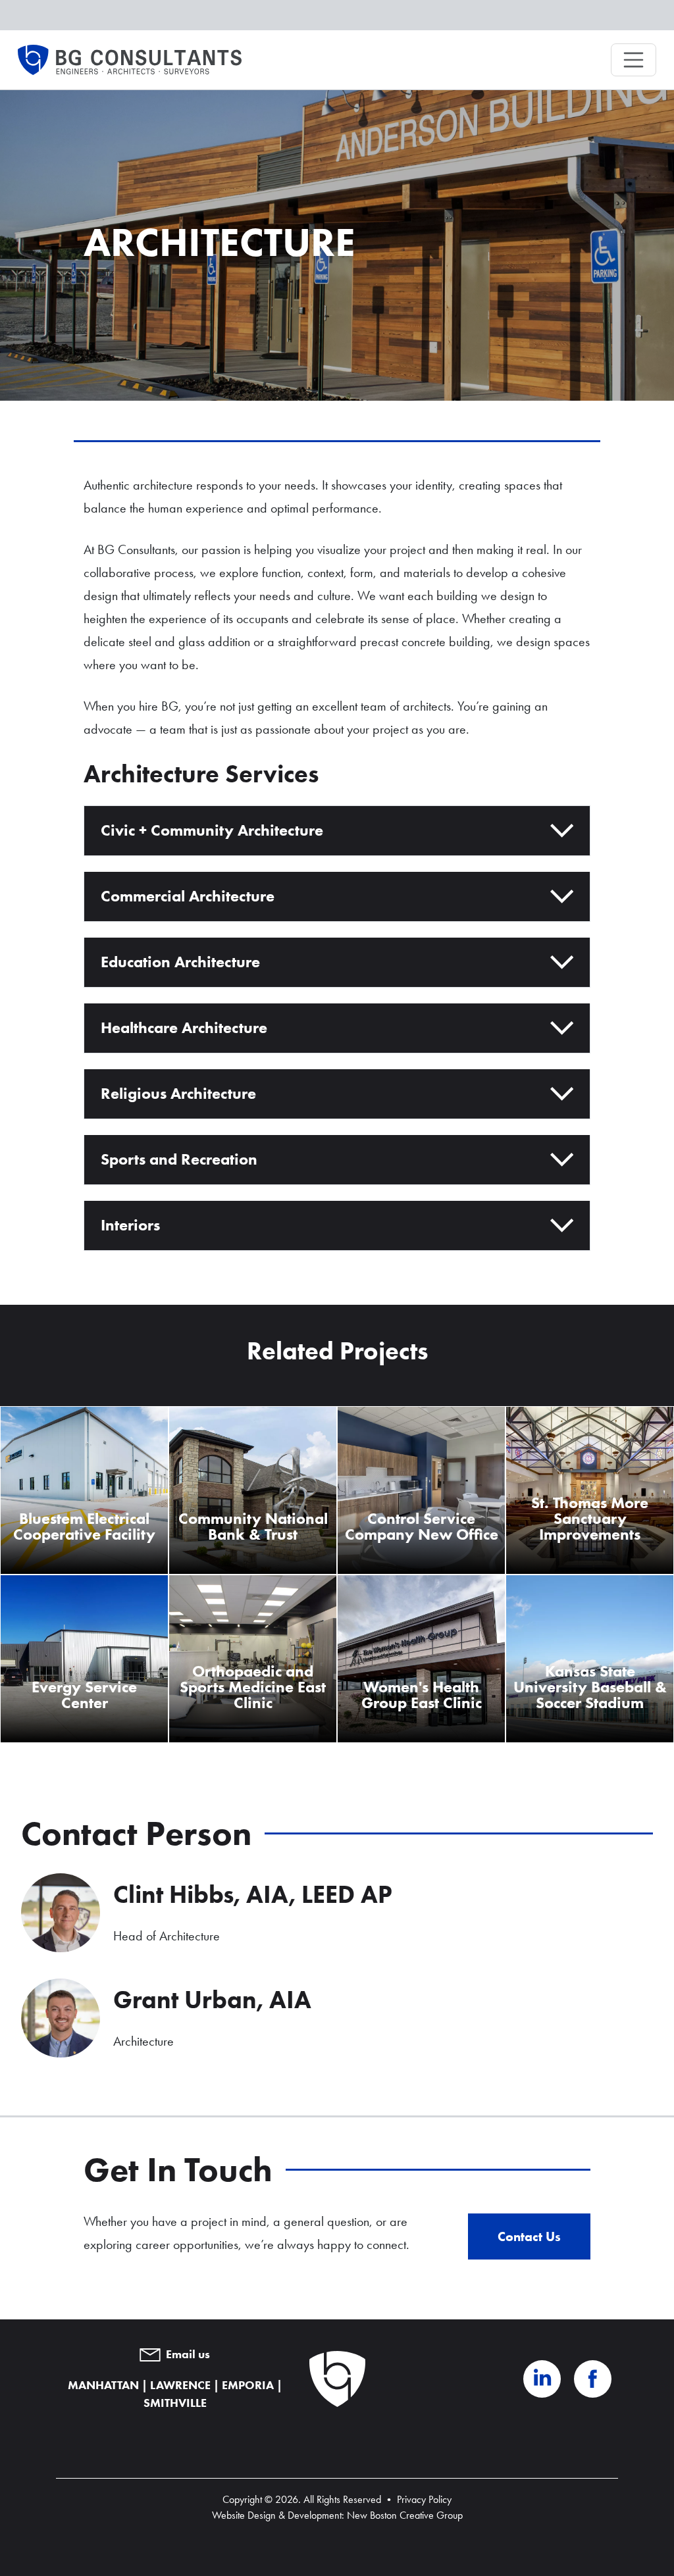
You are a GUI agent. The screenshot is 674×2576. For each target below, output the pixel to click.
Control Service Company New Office (422, 1526)
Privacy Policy (424, 2499)
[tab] (337, 831)
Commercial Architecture (188, 896)
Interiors (130, 1225)
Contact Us (529, 2236)
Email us (188, 2354)
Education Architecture (180, 962)
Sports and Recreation (179, 1159)
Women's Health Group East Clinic (422, 1695)
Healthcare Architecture (184, 1027)
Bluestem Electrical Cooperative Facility (84, 1526)
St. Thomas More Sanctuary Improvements (590, 1518)
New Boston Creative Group (405, 2515)
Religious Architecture (178, 1093)
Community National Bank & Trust (253, 1526)
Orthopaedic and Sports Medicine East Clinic (253, 1687)
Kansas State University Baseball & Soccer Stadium (590, 1687)
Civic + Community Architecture (212, 830)
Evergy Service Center (84, 1695)
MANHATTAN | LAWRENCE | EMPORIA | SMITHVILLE (175, 2394)
